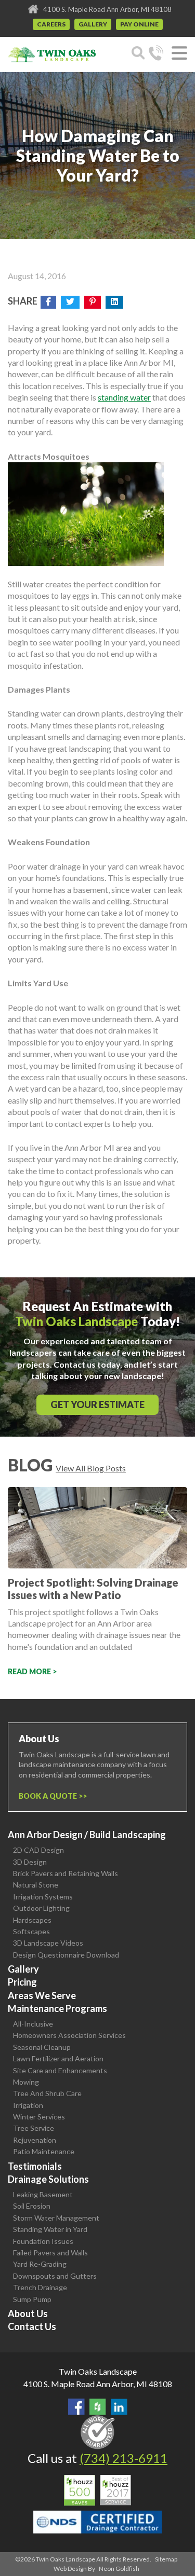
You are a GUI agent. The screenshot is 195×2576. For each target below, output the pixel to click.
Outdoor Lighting (41, 1908)
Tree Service (34, 2128)
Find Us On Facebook (76, 2407)
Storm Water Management (56, 2218)
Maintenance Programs (57, 2008)
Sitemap (166, 2559)
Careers (51, 24)
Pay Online (139, 24)
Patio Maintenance (44, 2151)
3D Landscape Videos (48, 1943)
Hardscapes (32, 1920)
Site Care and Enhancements (60, 2070)
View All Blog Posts (91, 1468)
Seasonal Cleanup (42, 2047)
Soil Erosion (32, 2206)
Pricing (22, 1982)
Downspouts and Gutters (55, 2276)
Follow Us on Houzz (98, 2407)
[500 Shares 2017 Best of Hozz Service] (97, 2490)
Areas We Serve (42, 1995)
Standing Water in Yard (50, 2229)
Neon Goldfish (119, 2568)
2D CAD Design (38, 1850)
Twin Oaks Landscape (98, 2371)
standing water (124, 397)
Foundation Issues (43, 2241)
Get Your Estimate (97, 1404)
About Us (28, 2313)
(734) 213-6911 (123, 2458)
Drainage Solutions (48, 2179)
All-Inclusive (33, 2024)
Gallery (93, 24)
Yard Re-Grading (40, 2264)
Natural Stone (36, 1885)
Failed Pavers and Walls (50, 2253)
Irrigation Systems (43, 1897)
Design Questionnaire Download (66, 1955)
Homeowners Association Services (69, 2035)
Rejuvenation (35, 2140)
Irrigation (28, 2105)
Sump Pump (32, 2299)
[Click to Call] (156, 54)
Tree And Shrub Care (47, 2093)
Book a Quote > (51, 1796)
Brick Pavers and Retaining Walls (66, 1873)
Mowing (26, 2082)
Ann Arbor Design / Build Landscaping (87, 1835)
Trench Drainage (40, 2287)
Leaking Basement (43, 2194)
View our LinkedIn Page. (119, 2407)
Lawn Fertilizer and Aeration (58, 2058)
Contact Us (32, 2326)
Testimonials (35, 2166)
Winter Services (39, 2117)
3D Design (30, 1862)
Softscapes (31, 1931)
